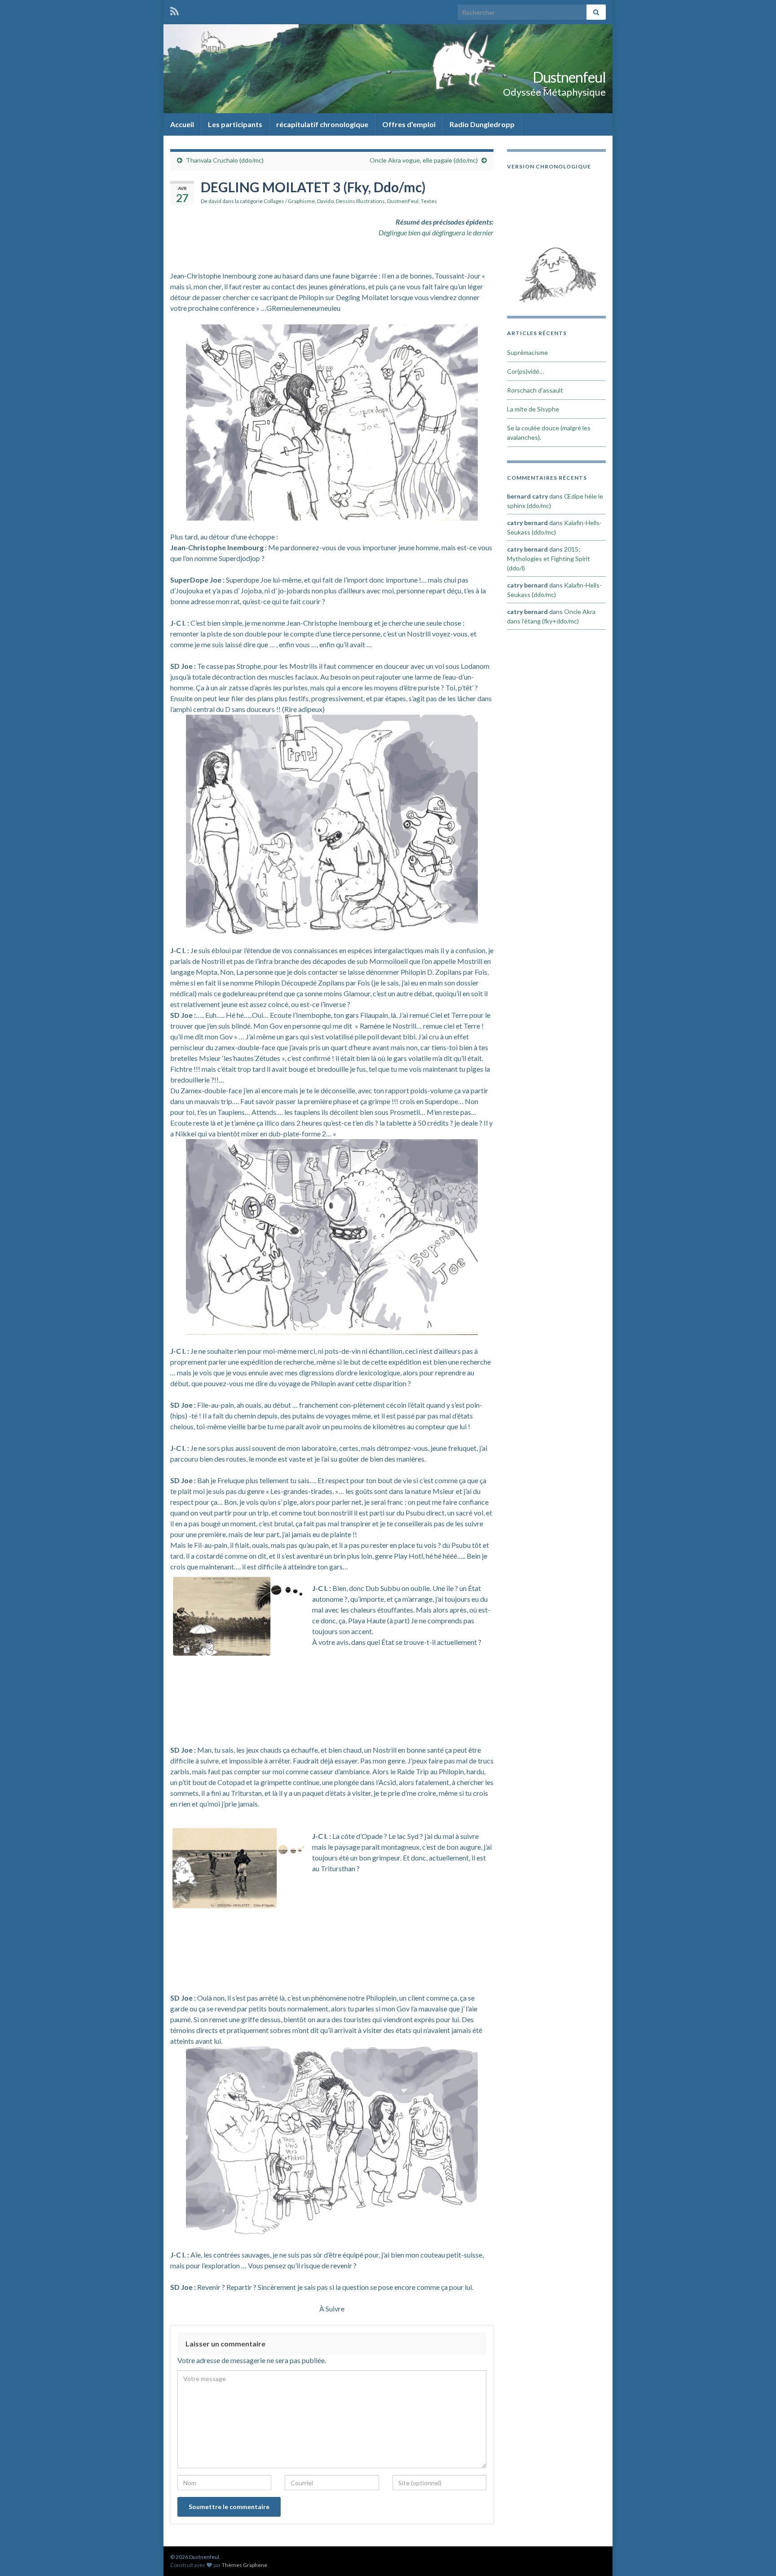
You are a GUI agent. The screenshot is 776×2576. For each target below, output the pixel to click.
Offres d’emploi (409, 124)
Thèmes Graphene (245, 2565)
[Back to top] (756, 2556)
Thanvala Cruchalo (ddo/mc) (225, 160)
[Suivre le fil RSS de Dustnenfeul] (174, 10)
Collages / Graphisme (289, 201)
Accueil (182, 124)
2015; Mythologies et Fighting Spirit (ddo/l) (549, 559)
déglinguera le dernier (463, 232)
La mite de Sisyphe (533, 409)
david (215, 201)
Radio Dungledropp (482, 124)
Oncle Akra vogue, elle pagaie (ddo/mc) (424, 160)
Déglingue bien (399, 232)
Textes (429, 201)
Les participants (235, 124)
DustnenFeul (403, 201)
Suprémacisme (527, 352)
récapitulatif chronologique (322, 124)
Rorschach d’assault (535, 390)
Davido (325, 201)
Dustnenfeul (569, 77)
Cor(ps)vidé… (525, 371)
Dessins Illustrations (360, 201)
